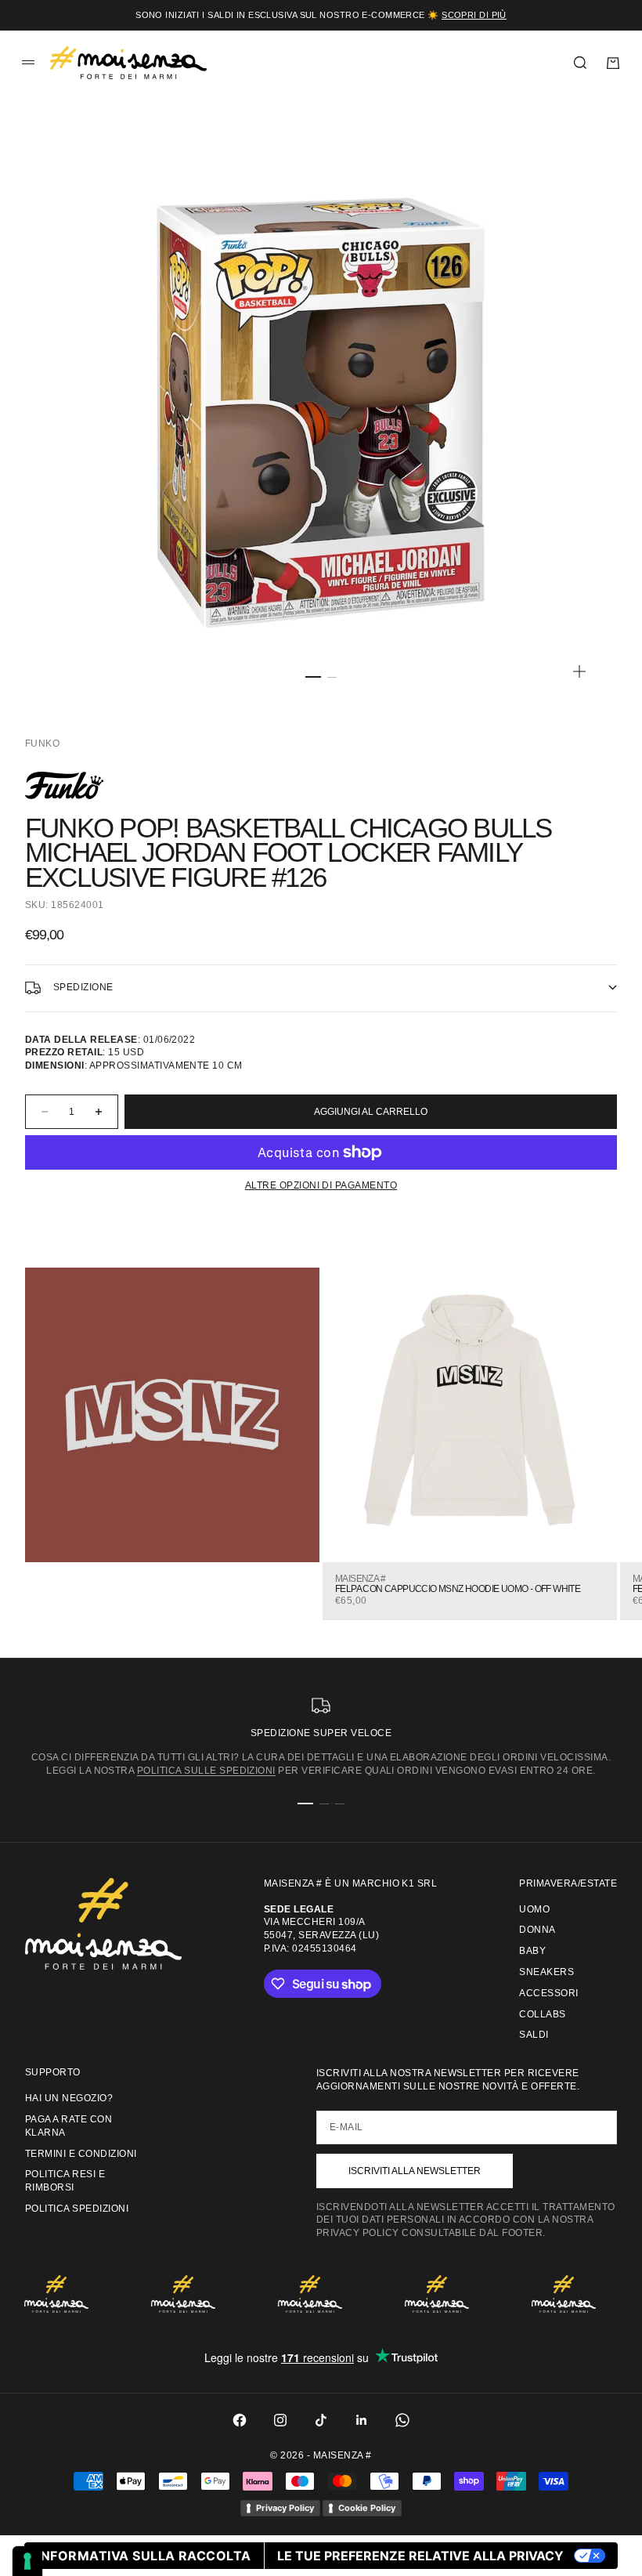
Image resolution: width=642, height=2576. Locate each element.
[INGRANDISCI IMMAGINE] (579, 671)
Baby (532, 1951)
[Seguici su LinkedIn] (362, 2420)
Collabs (542, 2014)
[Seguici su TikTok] (321, 2420)
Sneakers (546, 1972)
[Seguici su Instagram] (280, 2420)
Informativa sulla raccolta (144, 2556)
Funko (42, 743)
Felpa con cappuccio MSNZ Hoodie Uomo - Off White (458, 1589)
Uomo (534, 1909)
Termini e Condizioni (81, 2154)
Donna (537, 1930)
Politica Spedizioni (77, 2209)
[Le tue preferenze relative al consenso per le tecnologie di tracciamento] (27, 2561)
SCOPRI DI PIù (474, 15)
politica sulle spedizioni (206, 1771)
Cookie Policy (367, 2508)
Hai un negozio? (69, 2098)
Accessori (548, 1993)
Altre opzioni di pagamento (321, 1185)
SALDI (534, 2035)
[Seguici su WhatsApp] (402, 2420)
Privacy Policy (285, 2508)
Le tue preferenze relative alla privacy (420, 2556)
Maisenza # (360, 1579)
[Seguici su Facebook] (240, 2420)
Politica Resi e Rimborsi (65, 2181)
